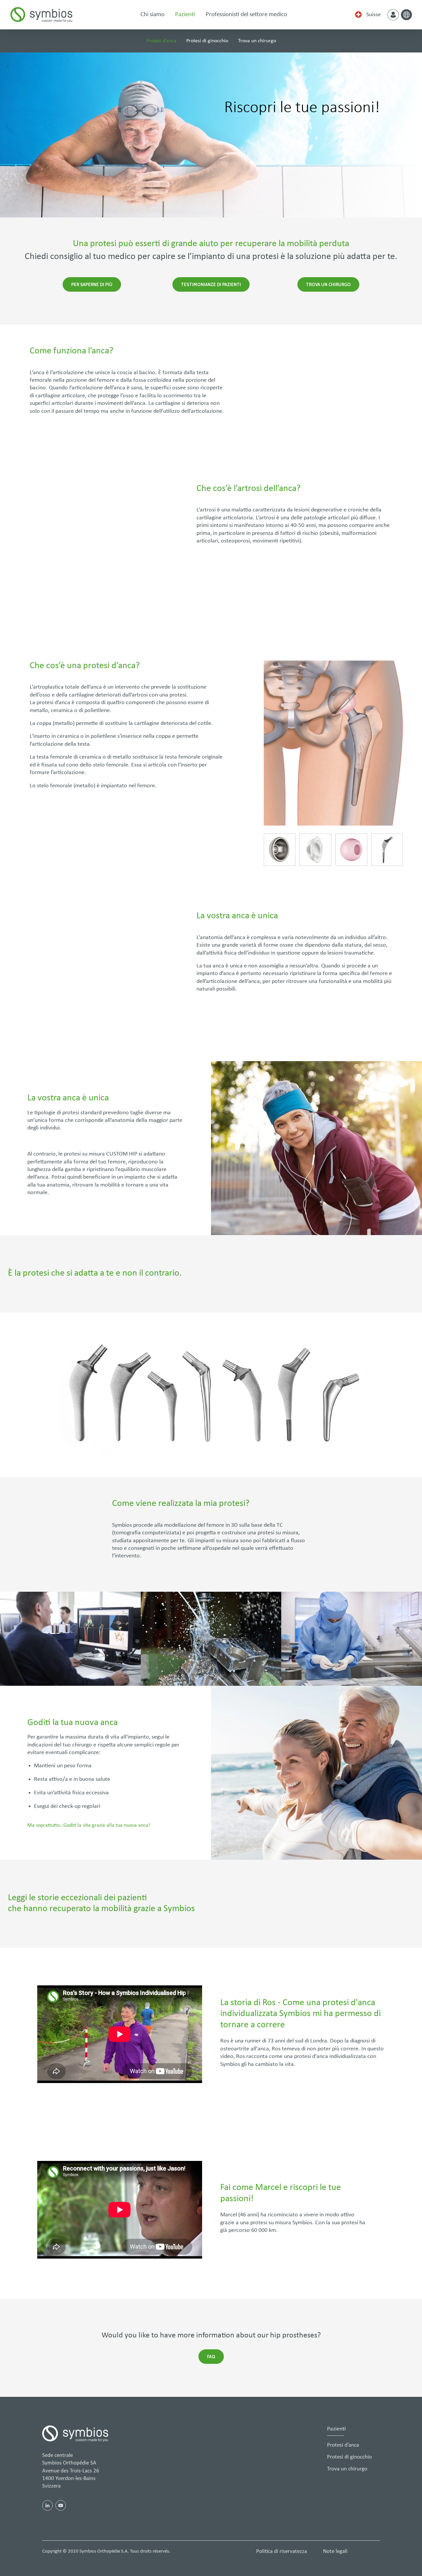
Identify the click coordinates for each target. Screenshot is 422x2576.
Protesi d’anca (161, 41)
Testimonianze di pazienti (211, 284)
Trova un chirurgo (257, 41)
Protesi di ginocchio (207, 41)
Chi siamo (152, 15)
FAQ (211, 2357)
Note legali (335, 2551)
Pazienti (185, 15)
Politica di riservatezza (282, 2551)
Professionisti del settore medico (246, 15)
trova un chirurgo (328, 284)
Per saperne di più (92, 284)
